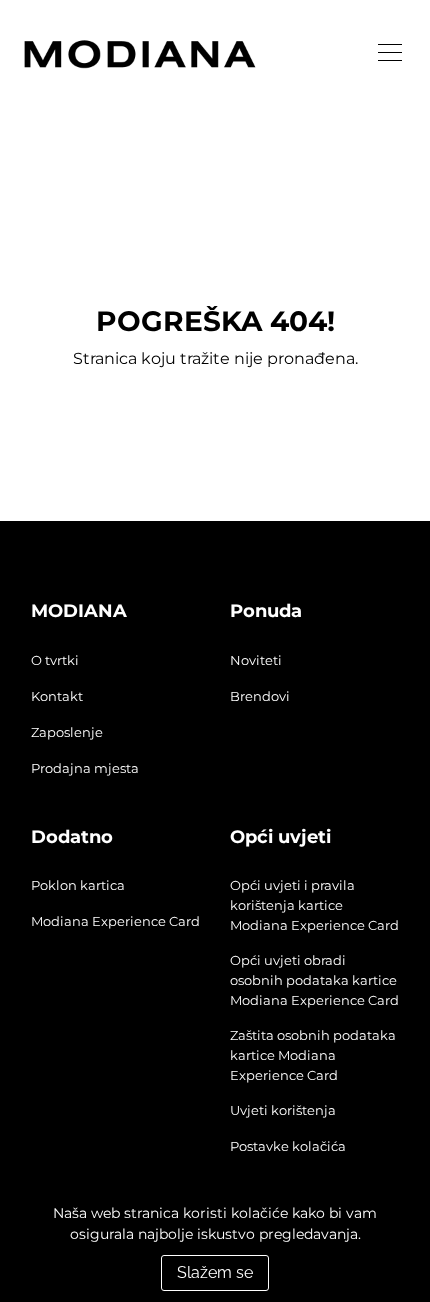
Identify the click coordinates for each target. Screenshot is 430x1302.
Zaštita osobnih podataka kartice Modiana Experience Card (313, 1055)
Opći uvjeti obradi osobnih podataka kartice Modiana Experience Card (314, 980)
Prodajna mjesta (85, 768)
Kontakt (57, 696)
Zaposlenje (67, 732)
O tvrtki (55, 660)
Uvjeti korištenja (283, 1110)
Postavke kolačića (288, 1146)
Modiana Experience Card (115, 921)
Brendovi (260, 696)
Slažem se (215, 1272)
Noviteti (256, 660)
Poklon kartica (78, 885)
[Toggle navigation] (390, 52)
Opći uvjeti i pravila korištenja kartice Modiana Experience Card (314, 905)
